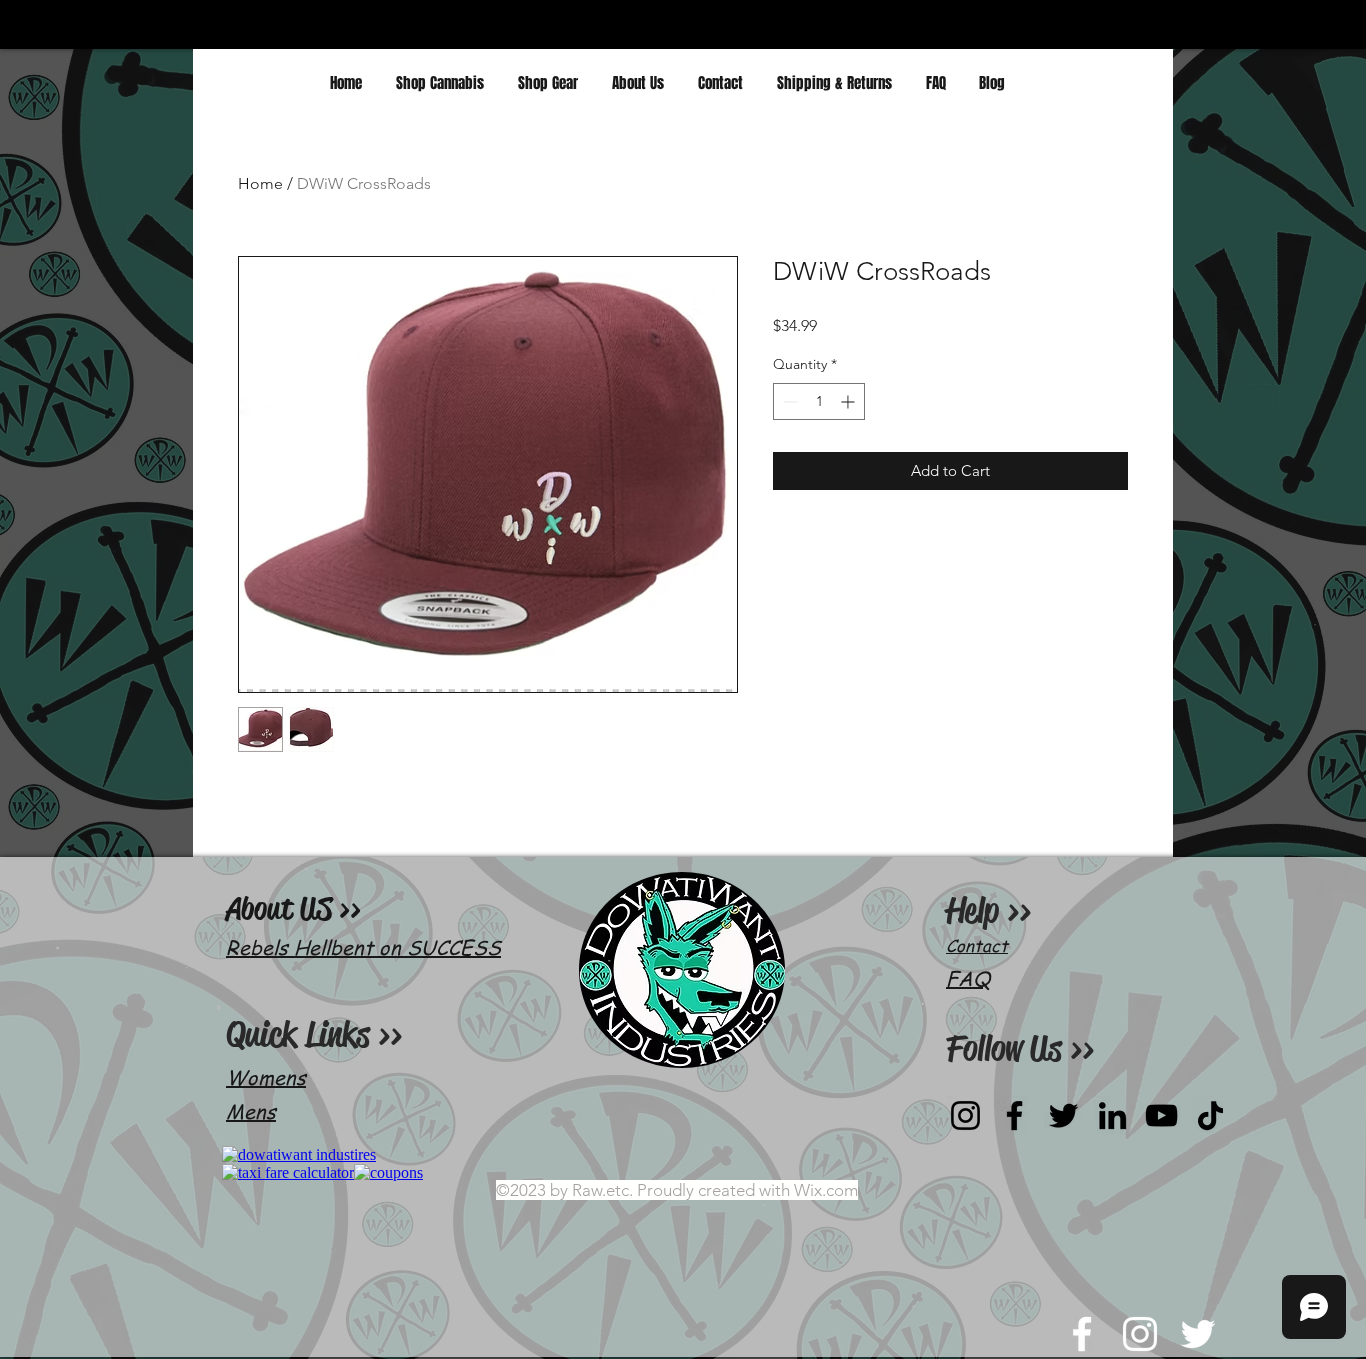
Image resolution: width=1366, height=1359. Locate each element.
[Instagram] (965, 1115)
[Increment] (849, 401)
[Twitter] (1063, 1115)
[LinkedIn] (1112, 1115)
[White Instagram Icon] (1140, 1334)
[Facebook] (1014, 1115)
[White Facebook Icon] (1082, 1334)
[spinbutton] (819, 401)
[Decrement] (788, 401)
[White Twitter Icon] (1198, 1334)
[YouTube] (1161, 1115)
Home (260, 183)
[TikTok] (1210, 1115)
